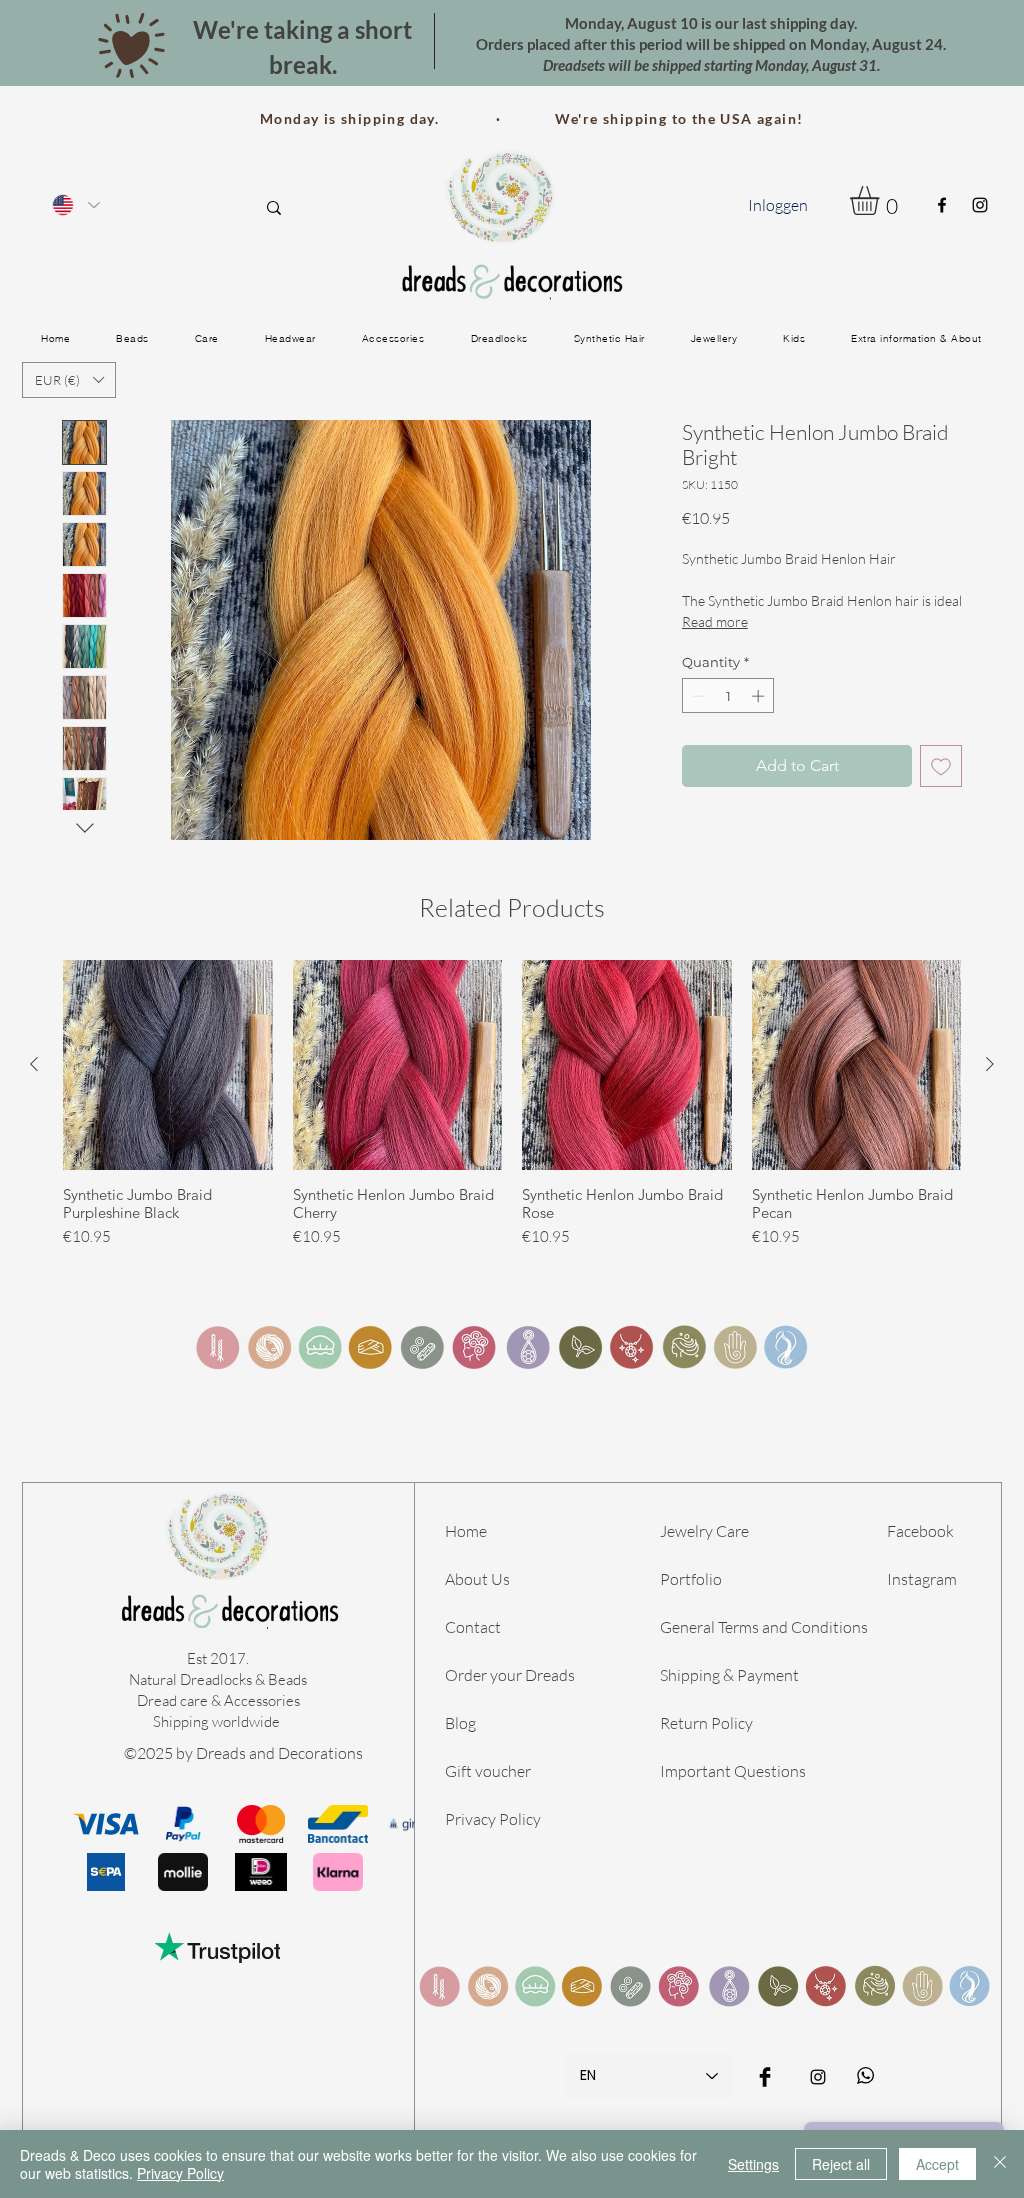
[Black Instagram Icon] (818, 2077)
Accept (937, 2164)
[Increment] (760, 696)
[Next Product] (990, 1064)
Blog (460, 1723)
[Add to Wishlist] (941, 766)
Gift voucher (488, 1771)
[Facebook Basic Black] (765, 2077)
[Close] (1000, 2164)
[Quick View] (168, 1065)
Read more (715, 621)
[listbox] (69, 380)
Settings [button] (753, 2164)
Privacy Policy (493, 1819)
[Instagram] (980, 205)
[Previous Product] (34, 1064)
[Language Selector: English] (75, 204)
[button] (881, 200)
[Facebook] (942, 205)
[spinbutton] (728, 696)
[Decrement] (697, 696)
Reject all (841, 2164)
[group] (512, 1104)
